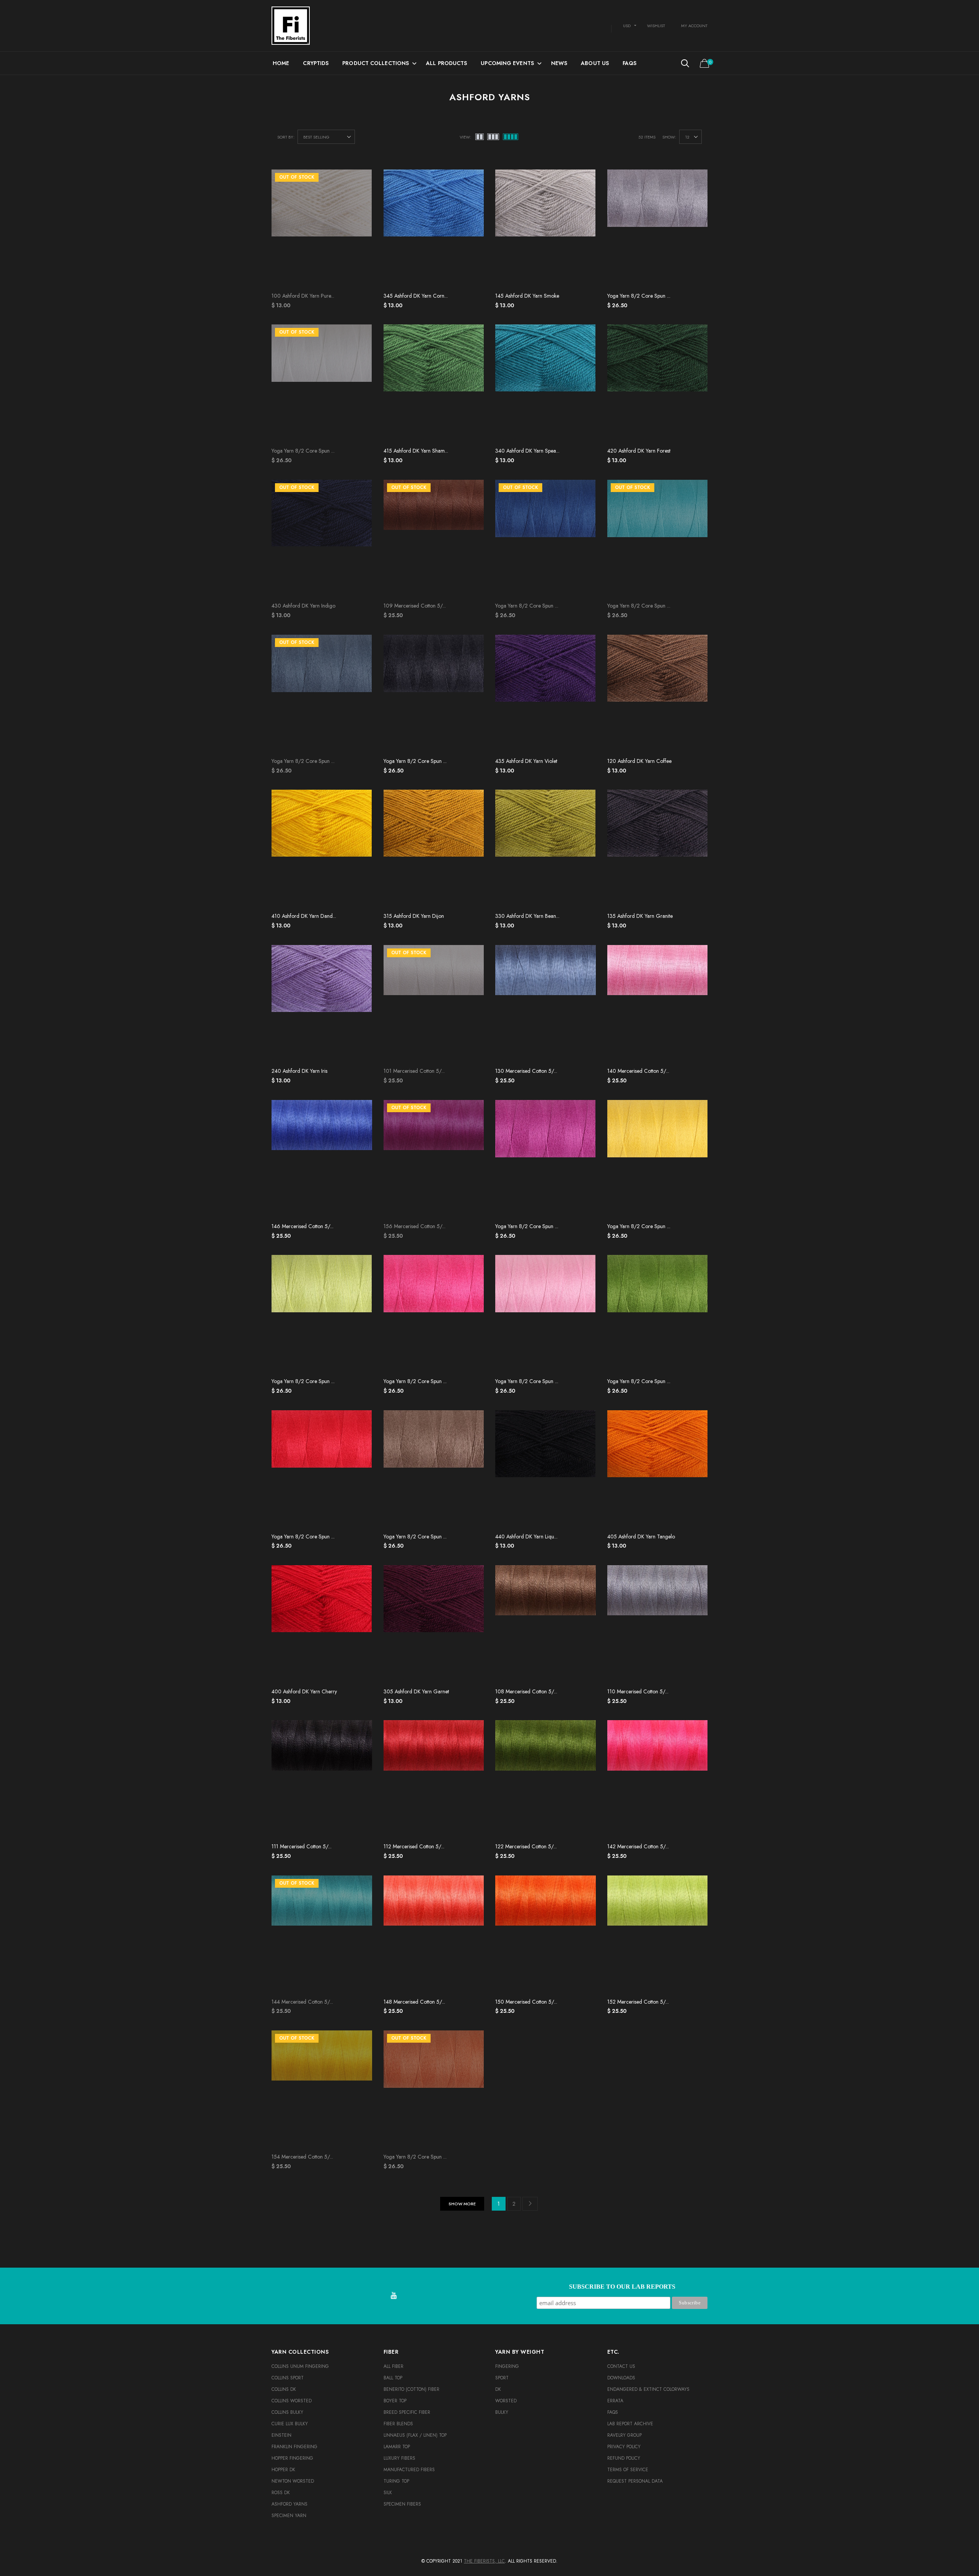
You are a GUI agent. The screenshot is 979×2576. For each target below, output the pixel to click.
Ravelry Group (624, 2435)
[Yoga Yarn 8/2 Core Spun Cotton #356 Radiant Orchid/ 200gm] (546, 1159)
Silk (388, 2493)
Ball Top (393, 2378)
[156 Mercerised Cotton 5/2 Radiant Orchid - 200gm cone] (434, 1159)
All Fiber (394, 2366)
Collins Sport (288, 2378)
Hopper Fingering (292, 2458)
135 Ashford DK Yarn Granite (640, 916)
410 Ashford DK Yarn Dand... (304, 916)
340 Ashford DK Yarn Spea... (527, 451)
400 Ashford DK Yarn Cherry (304, 1691)
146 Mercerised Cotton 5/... (302, 1226)
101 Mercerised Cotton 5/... (414, 1071)
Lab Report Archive (630, 2424)
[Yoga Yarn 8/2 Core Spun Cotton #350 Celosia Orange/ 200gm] (434, 2090)
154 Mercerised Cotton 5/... (302, 2157)
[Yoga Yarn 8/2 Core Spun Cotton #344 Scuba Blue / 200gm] (658, 539)
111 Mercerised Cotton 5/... (302, 1846)
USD (627, 26)
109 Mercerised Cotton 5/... (415, 606)
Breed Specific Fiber (407, 2412)
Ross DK (281, 2493)
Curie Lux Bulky (290, 2424)
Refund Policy (624, 2458)
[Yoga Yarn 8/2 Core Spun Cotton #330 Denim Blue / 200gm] (322, 694)
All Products (446, 63)
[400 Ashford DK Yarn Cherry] (322, 1624)
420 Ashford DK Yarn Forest (639, 451)
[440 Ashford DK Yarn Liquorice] (546, 1470)
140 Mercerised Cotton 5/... (638, 1071)
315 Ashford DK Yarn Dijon (414, 916)
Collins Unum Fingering (300, 2366)
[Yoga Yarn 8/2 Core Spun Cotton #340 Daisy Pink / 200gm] (546, 1314)
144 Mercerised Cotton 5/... (302, 2002)
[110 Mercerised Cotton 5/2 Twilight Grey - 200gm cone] (658, 1624)
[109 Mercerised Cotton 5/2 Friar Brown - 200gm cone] (434, 539)
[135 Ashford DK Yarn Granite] (658, 849)
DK (498, 2389)
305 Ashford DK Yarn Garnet (416, 1691)
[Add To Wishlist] (473, 179)
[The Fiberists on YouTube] (394, 2296)
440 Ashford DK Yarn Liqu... (526, 1536)
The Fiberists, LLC (484, 2561)
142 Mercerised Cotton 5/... (638, 1846)
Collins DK (284, 2389)
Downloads (621, 2378)
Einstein (281, 2435)
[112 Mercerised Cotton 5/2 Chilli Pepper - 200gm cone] (434, 1779)
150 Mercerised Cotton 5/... (526, 2002)
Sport (502, 2378)
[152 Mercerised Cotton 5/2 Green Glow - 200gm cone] (658, 1935)
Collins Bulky (287, 2412)
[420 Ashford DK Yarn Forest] (658, 384)
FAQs (629, 63)
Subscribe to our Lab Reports (622, 2287)
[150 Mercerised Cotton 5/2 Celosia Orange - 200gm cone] (546, 1935)
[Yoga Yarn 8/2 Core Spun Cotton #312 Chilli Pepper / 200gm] (322, 1470)
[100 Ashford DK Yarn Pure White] (322, 229)
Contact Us (621, 2366)
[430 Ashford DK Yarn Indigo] (322, 539)
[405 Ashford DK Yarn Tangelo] (658, 1470)
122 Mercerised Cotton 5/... (526, 1846)
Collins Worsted (292, 2401)
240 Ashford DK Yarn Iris (299, 1071)
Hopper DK (283, 2470)
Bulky (502, 2412)
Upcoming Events (507, 63)
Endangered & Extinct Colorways (648, 2389)
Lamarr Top (397, 2447)
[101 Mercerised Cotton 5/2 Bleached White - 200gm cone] (434, 1004)
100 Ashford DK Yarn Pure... (303, 296)
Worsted (506, 2401)
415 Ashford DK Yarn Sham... (416, 451)
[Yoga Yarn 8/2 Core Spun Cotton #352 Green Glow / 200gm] (322, 1314)
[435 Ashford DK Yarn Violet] (546, 694)
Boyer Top (395, 2401)
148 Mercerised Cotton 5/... (414, 2002)
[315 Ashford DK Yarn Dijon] (434, 849)
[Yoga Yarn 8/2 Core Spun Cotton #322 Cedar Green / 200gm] (658, 1314)
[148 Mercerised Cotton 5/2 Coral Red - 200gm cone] (434, 1935)
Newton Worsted (293, 2481)
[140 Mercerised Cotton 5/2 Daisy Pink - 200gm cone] (658, 1004)
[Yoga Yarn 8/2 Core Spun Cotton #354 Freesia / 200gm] (658, 1159)
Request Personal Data (635, 2481)
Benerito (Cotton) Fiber (411, 2389)
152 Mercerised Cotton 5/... (638, 2002)
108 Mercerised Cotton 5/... (526, 1691)
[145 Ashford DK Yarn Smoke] (546, 229)
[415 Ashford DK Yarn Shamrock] (434, 384)
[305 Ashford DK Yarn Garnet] (434, 1624)
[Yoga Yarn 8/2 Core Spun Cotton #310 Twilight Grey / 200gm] (658, 229)
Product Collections (376, 63)
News (559, 63)
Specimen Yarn (289, 2516)
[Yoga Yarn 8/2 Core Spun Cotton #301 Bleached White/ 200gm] (322, 384)
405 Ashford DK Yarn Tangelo (641, 1536)
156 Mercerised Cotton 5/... (415, 1226)
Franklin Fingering (294, 2447)
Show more (462, 2204)
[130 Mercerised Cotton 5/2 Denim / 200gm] (546, 1004)
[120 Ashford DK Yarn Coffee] (658, 694)
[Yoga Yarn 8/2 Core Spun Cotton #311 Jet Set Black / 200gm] (434, 694)
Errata (615, 2401)
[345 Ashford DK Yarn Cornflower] (434, 229)
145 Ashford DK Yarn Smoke (527, 296)
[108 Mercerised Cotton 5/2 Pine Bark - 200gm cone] (546, 1624)
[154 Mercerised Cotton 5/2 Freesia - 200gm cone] (322, 2090)
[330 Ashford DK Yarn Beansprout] (546, 849)
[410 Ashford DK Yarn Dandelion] (322, 849)
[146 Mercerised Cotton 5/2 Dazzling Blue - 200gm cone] (322, 1159)
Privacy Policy (624, 2447)
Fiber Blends (398, 2424)
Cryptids (316, 63)
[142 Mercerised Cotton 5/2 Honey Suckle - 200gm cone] (658, 1779)
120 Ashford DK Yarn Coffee (639, 761)
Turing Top (396, 2481)
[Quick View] (473, 195)
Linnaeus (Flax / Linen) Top (415, 2435)
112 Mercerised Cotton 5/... (414, 1846)
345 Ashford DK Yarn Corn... (416, 296)
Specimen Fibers (402, 2504)
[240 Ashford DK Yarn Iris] (322, 1004)
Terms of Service (628, 2470)
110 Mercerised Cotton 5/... (638, 1691)
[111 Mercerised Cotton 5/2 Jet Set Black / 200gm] (322, 1779)
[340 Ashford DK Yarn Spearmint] (546, 384)
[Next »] (530, 2204)
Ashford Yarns (289, 2504)
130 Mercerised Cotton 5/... (526, 1071)
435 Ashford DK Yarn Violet (526, 761)
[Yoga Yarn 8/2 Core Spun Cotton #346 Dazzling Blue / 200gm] (546, 539)
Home (281, 63)
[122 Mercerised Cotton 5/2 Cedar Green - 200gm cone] (546, 1779)
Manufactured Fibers (409, 2470)
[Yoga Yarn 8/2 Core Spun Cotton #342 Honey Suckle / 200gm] (434, 1314)
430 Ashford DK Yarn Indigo (303, 606)
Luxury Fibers (399, 2458)
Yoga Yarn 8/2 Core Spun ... (639, 296)
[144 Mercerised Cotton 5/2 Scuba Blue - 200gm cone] (322, 1935)
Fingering (507, 2366)
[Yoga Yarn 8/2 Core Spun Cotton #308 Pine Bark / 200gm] (434, 1470)
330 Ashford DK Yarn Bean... (527, 916)
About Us (595, 63)
